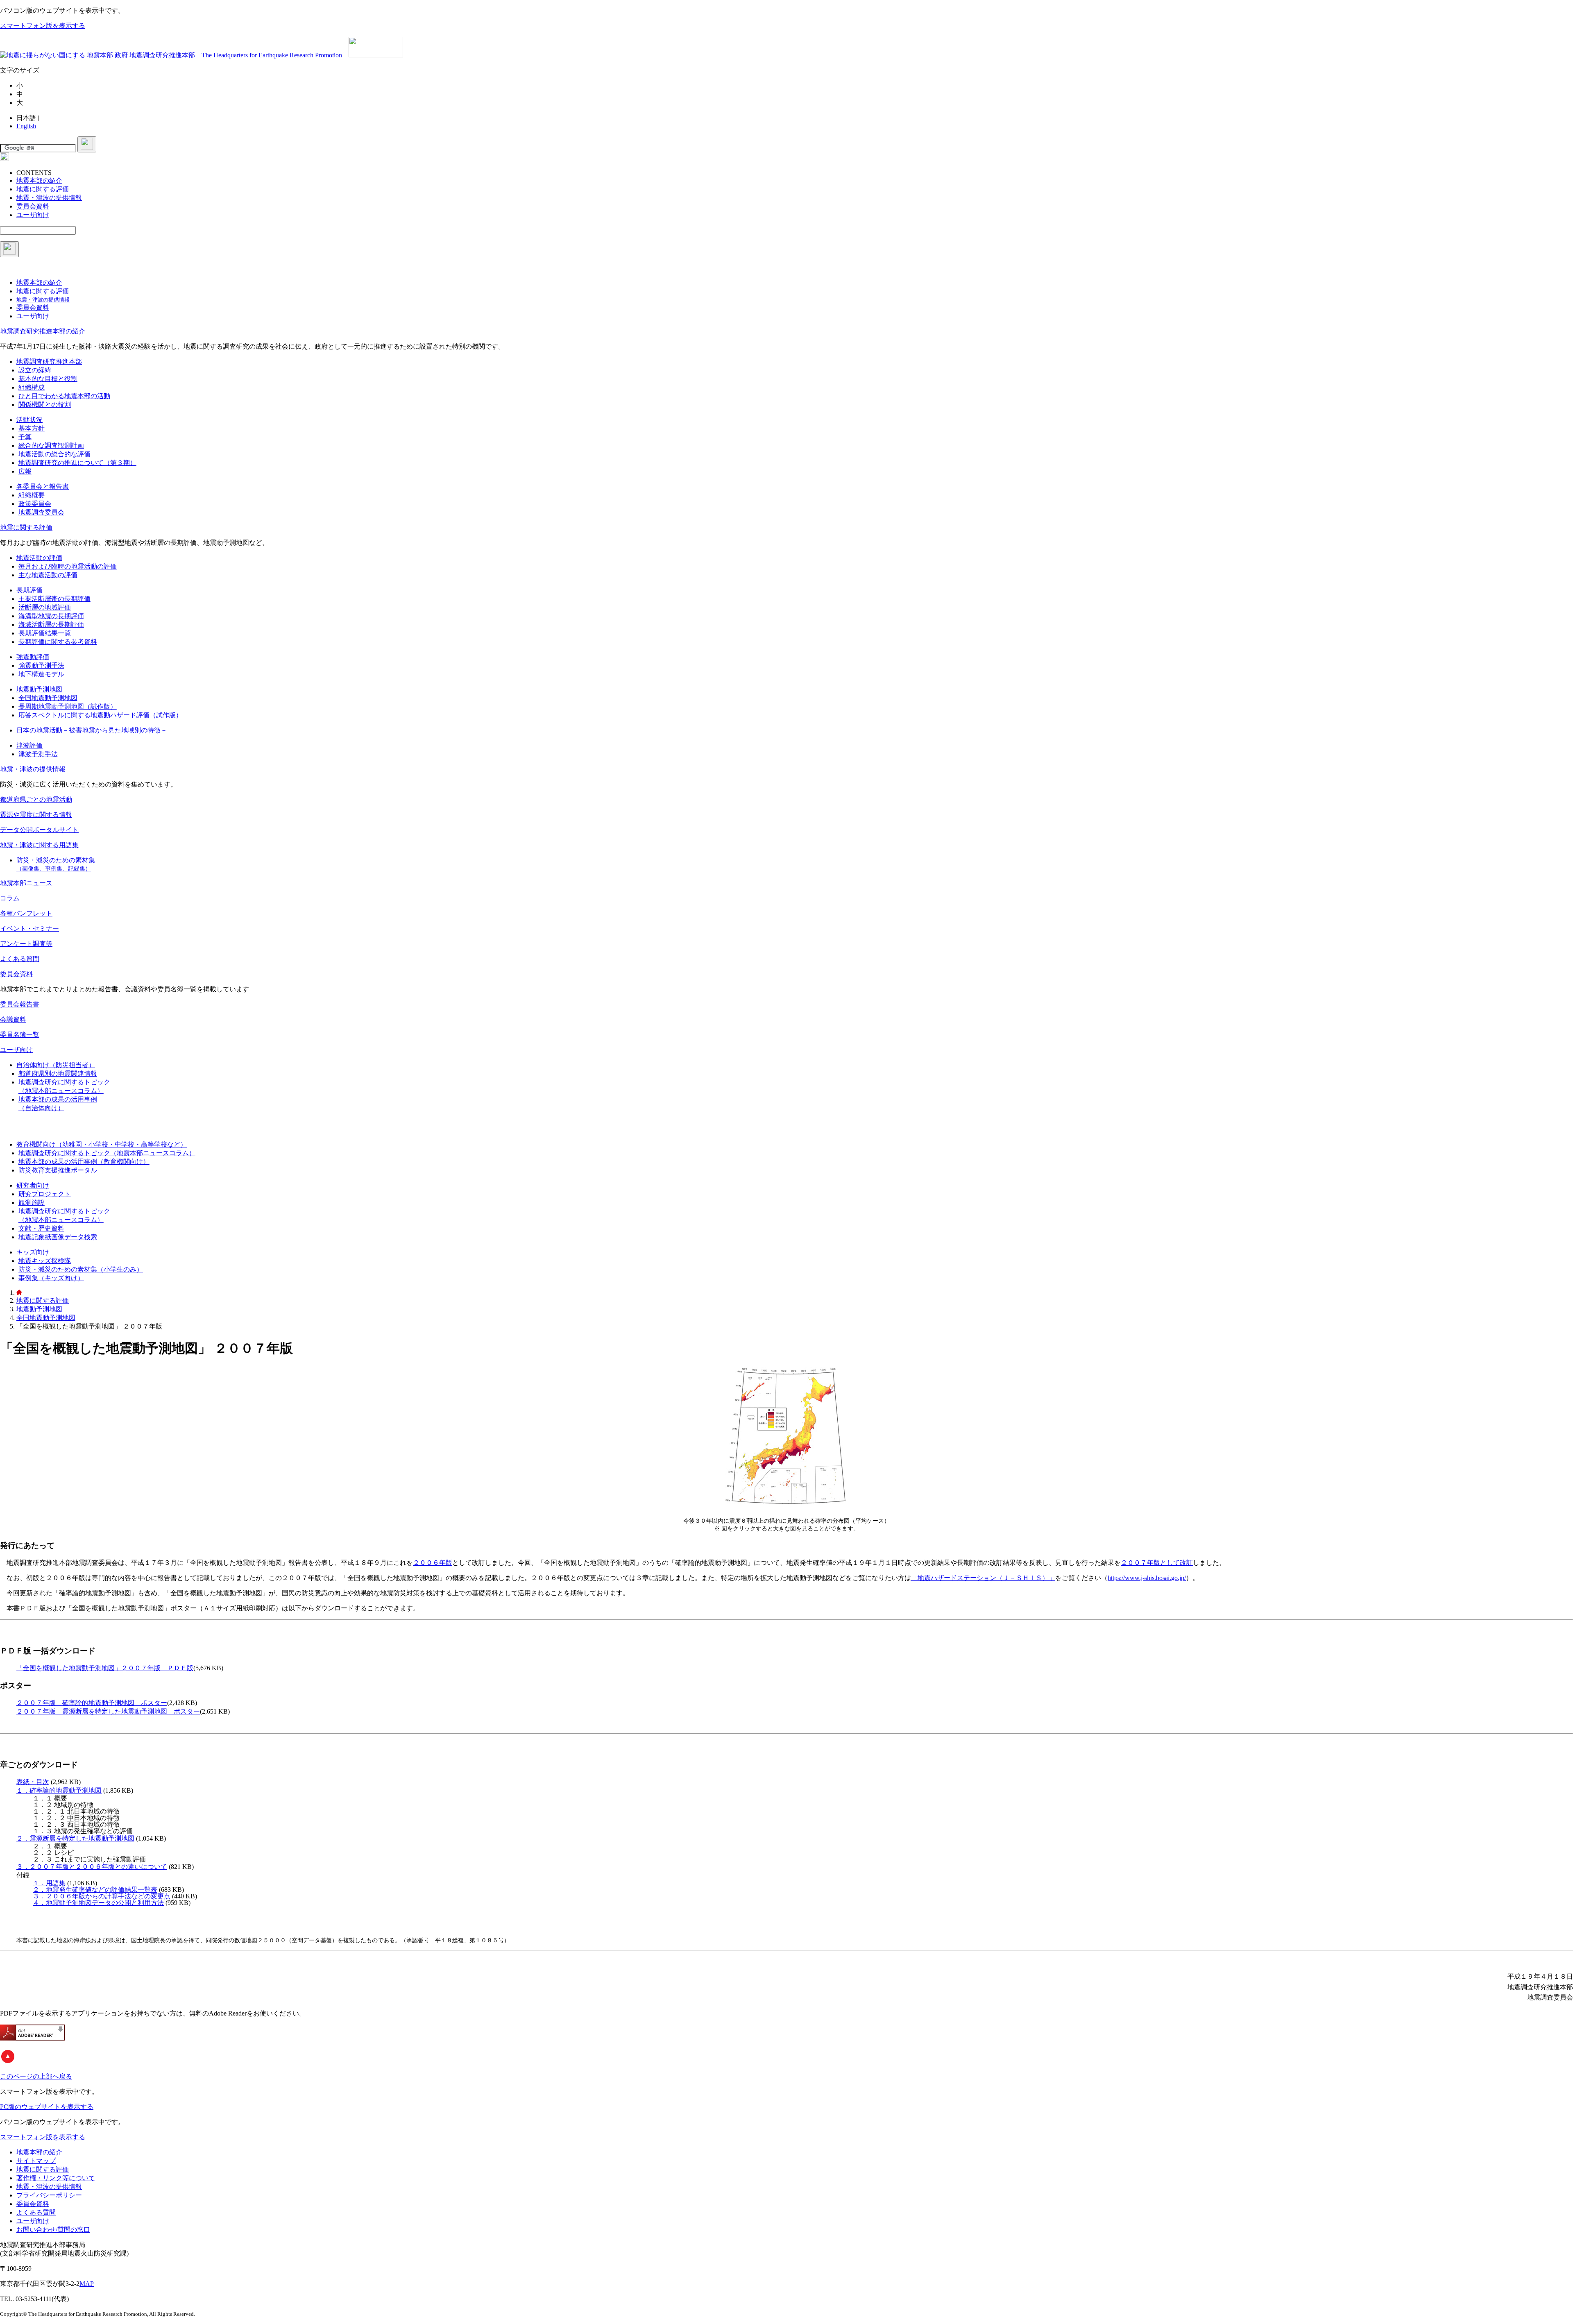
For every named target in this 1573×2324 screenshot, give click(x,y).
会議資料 (13, 1019)
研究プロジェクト (45, 1194)
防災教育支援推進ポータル (58, 1170)
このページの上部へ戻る (36, 2076)
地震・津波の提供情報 (33, 769)
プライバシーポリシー (49, 2195)
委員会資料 (16, 974)
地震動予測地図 (39, 689)
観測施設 (32, 1203)
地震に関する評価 (26, 527)
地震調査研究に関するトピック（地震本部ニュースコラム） (107, 1153)
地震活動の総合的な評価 (54, 454)
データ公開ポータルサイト (39, 830)
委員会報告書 (20, 1004)
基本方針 (32, 428)
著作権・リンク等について (56, 2178)
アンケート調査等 (26, 944)
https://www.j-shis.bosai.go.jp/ (1147, 1578)
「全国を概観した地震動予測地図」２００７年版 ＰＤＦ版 (105, 1668)
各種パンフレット (26, 913)
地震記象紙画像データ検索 (58, 1237)
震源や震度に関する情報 (36, 815)
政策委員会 (35, 504)
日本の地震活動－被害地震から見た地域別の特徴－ (92, 730)
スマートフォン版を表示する (43, 26)
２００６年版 (433, 1563)
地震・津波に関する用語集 (39, 845)
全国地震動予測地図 (48, 698)
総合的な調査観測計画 (51, 446)
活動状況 (29, 420)
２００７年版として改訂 (1157, 1563)
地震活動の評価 (39, 558)
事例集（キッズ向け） (51, 1278)
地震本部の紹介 (39, 2152)
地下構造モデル (41, 674)
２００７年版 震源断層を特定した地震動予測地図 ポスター (108, 1711)
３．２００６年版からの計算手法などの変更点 (102, 1896)
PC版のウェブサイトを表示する (47, 2107)
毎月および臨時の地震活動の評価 (68, 566)
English (26, 126)
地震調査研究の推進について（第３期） (77, 463)
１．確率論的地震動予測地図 (59, 1790)
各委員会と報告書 (43, 486)
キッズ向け (33, 1252)
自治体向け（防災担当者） (56, 1065)
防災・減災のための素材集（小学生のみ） (81, 1269)
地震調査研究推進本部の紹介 (43, 331)
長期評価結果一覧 (45, 633)
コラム (10, 898)
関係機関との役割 (45, 405)
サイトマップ (36, 2161)
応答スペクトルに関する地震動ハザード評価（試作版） (100, 715)
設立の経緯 (35, 370)
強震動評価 (33, 657)
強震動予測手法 (41, 665)
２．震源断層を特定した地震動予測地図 (75, 1838)
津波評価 (29, 745)
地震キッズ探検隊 (45, 1261)
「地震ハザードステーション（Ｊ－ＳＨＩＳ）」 (983, 1578)
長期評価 (29, 590)
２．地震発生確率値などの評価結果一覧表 (95, 1890)
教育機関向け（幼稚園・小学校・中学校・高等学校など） (102, 1144)
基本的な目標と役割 (48, 379)
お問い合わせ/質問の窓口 (53, 2230)
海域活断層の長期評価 (51, 625)
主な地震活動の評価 (48, 575)
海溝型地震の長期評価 (51, 616)
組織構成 (32, 387)
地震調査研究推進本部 (49, 362)
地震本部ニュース (26, 883)
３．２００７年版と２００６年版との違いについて (92, 1867)
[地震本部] (19, 1293)
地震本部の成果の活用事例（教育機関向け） (84, 1162)
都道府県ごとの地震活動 (36, 799)
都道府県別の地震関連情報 (58, 1074)
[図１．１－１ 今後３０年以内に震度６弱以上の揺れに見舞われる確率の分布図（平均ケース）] (786, 1507)
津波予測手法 (38, 754)
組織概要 (32, 495)
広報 (25, 471)
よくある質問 (20, 959)
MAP (87, 2284)
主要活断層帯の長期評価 (54, 599)
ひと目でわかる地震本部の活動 (64, 396)
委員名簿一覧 (20, 1035)
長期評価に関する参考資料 (58, 642)
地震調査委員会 (41, 512)
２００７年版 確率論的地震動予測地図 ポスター (92, 1703)
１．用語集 (49, 1883)
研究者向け (33, 1185)
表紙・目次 (33, 1782)
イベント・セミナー (29, 928)
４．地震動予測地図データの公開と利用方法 (98, 1903)
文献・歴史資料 (41, 1228)
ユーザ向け (16, 1050)
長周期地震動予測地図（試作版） (68, 706)
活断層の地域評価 (45, 607)
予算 (25, 437)
